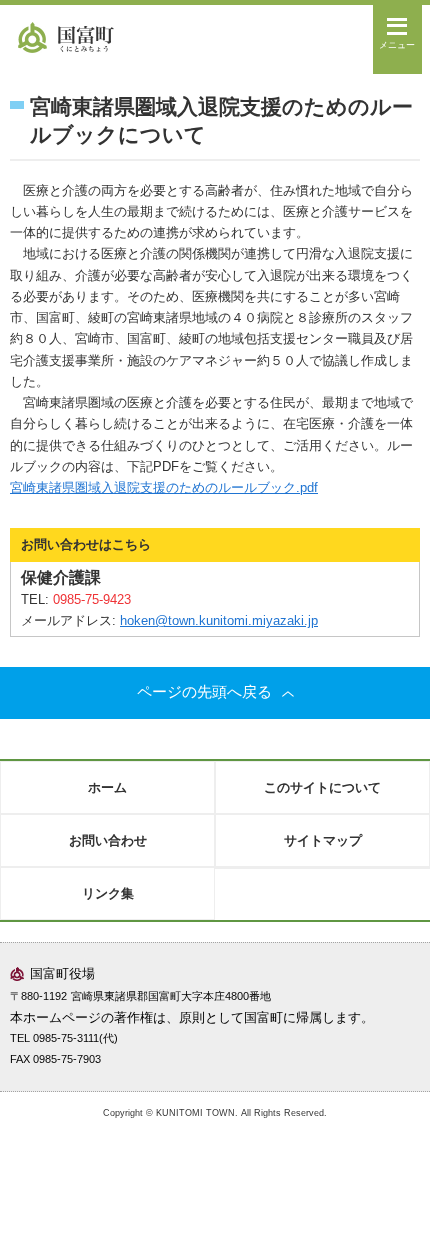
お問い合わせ (108, 840)
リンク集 (108, 893)
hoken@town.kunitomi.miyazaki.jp (219, 620)
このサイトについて (322, 787)
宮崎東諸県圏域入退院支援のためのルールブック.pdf (164, 487)
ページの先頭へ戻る (204, 692)
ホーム (107, 787)
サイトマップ (323, 840)
